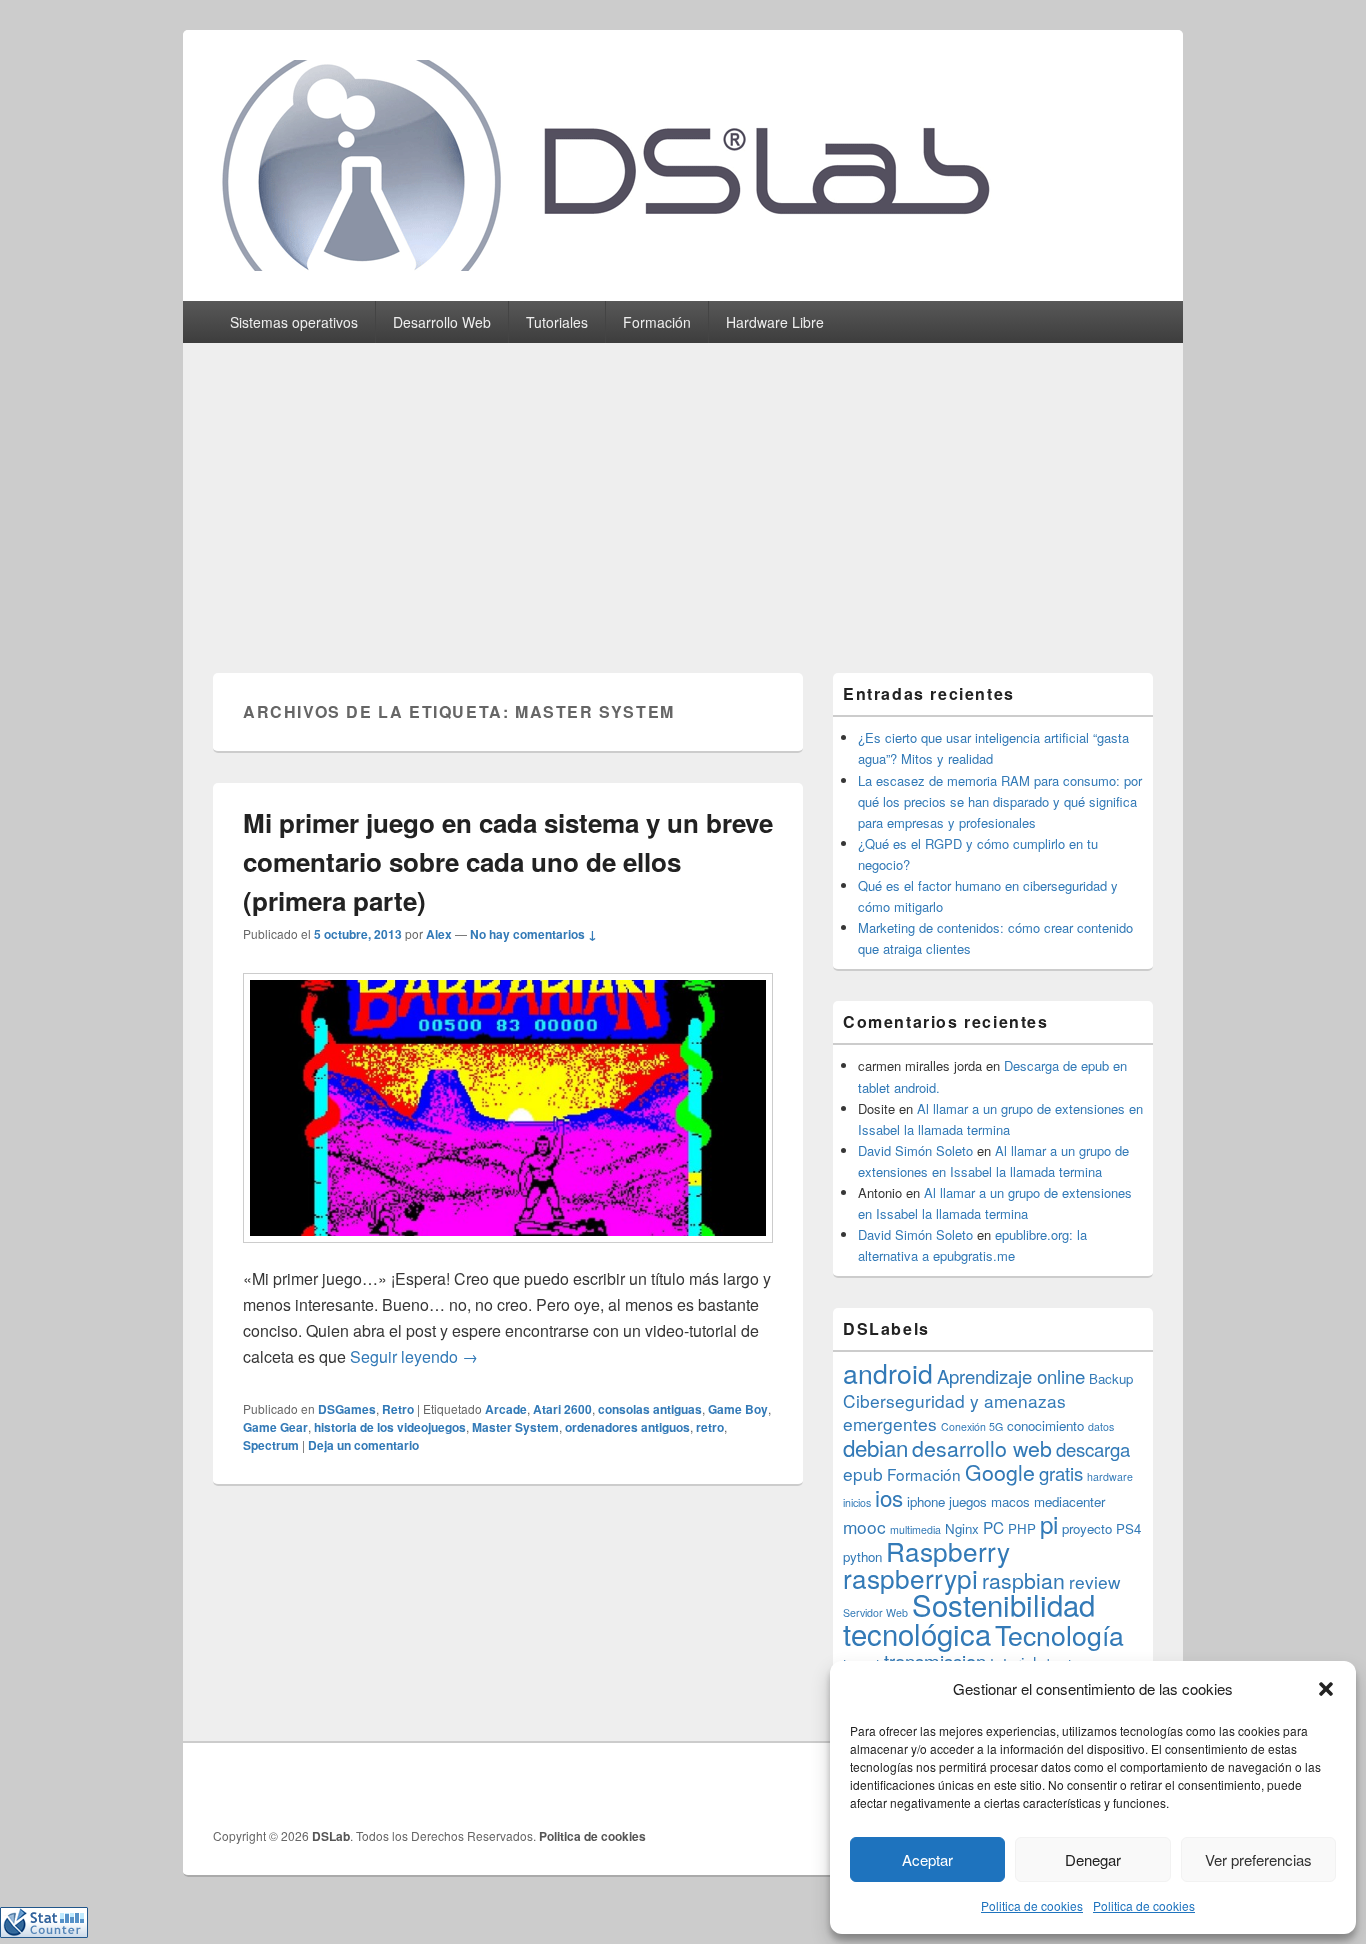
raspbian (1023, 1580)
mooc (864, 1526)
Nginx (962, 1528)
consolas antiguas (650, 1409)
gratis (1061, 1473)
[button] (1326, 1689)
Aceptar (927, 1859)
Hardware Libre (775, 322)
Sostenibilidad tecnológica (969, 1618)
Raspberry (948, 1550)
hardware (1110, 1476)
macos (1010, 1501)
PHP (1022, 1528)
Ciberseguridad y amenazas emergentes (954, 1412)
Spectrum (271, 1445)
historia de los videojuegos (390, 1427)
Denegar (1093, 1859)
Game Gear (275, 1427)
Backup (1111, 1378)
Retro (398, 1409)
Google (1000, 1472)
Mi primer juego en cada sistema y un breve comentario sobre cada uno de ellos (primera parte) (508, 861)
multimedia (915, 1529)
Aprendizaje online (1011, 1376)
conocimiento (1045, 1425)
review (1095, 1581)
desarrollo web (982, 1448)
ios (889, 1497)
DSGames (347, 1409)
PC (993, 1527)
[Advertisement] (683, 493)
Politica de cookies (1032, 1905)
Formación (657, 322)
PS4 (1128, 1528)
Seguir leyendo (414, 1356)
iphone (926, 1501)
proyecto (1087, 1528)
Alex (439, 934)
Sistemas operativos (294, 322)
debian (875, 1447)
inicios (857, 1502)
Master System (515, 1427)
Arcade (506, 1409)
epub (863, 1473)
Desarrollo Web (442, 322)
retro (710, 1427)
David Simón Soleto (915, 1150)
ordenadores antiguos (627, 1427)
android (888, 1372)
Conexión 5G (972, 1426)
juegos (968, 1501)
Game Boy (738, 1409)
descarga (1093, 1449)
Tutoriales (557, 322)
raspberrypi (910, 1577)
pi (1049, 1523)
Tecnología (1059, 1634)
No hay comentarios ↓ (533, 934)
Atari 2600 (562, 1409)
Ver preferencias (1258, 1859)
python (862, 1556)
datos (1101, 1426)
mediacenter (1069, 1501)
